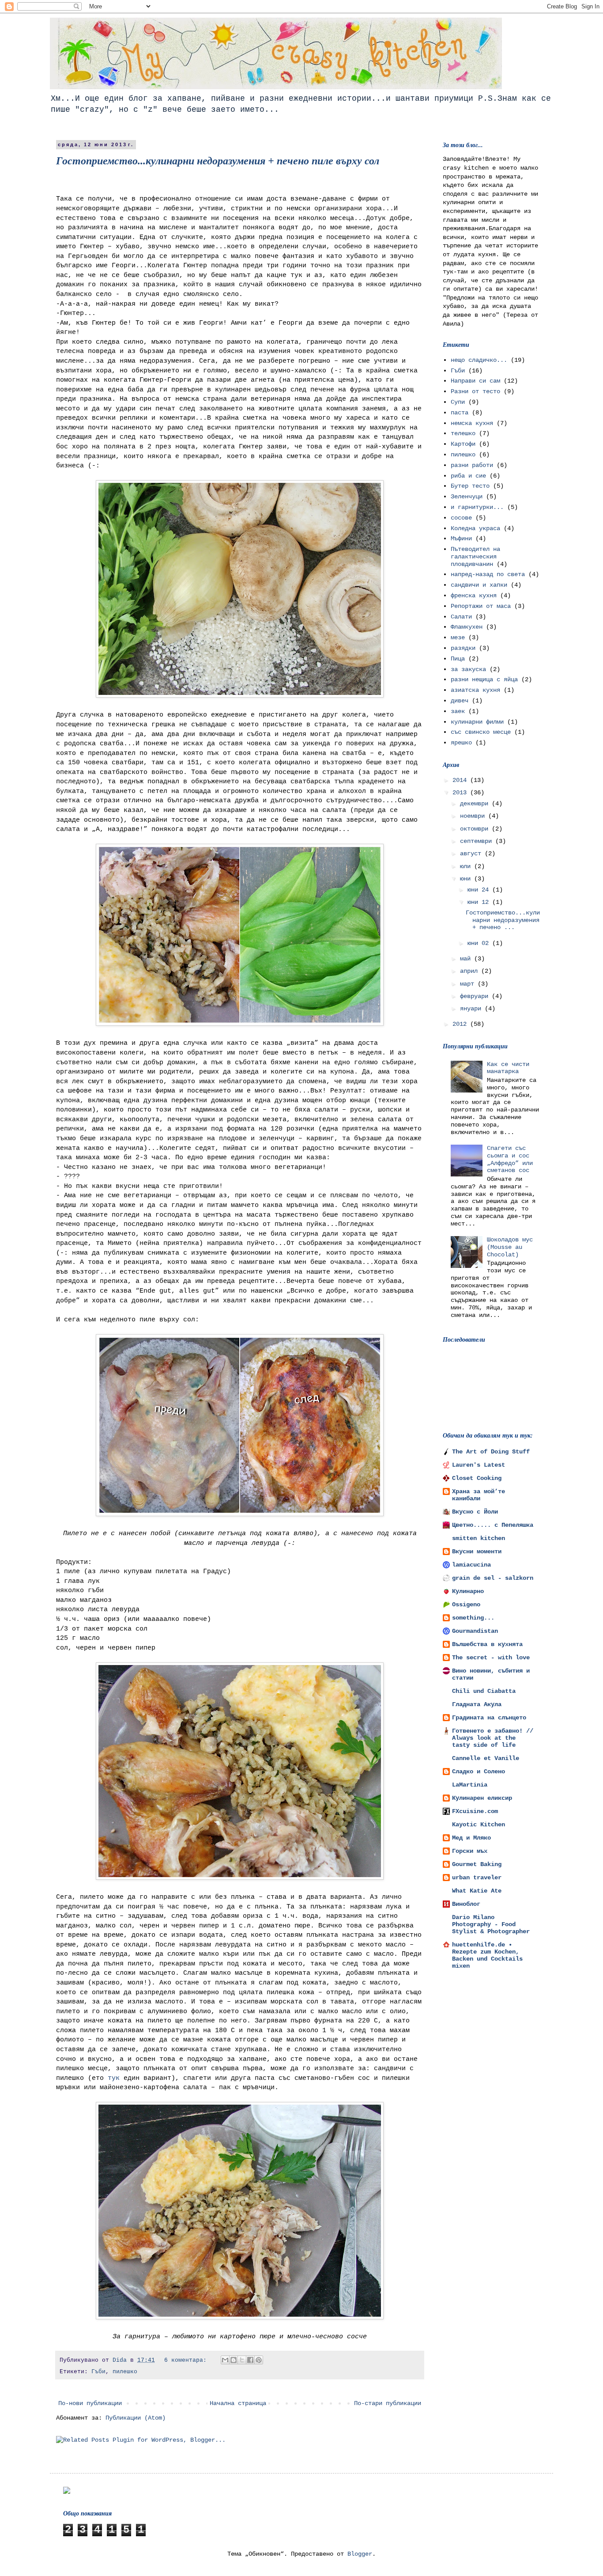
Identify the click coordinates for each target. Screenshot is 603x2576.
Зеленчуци (467, 497)
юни (467, 879)
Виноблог (466, 1904)
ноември (474, 816)
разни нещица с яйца (484, 679)
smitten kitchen (479, 1538)
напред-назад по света (488, 574)
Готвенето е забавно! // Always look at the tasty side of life (493, 1738)
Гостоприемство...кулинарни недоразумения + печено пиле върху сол (218, 161)
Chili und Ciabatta (484, 1691)
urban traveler (477, 1878)
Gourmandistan (475, 1631)
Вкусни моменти (477, 1552)
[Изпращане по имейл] (225, 2360)
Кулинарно (468, 1591)
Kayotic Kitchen (479, 1825)
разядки (463, 648)
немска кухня (472, 423)
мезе (458, 637)
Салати (461, 617)
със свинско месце (481, 732)
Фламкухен (467, 627)
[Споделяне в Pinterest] (259, 2360)
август (472, 854)
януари (472, 1009)
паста (460, 413)
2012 (461, 1024)
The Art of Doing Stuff (491, 1452)
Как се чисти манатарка (508, 1068)
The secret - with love (491, 1658)
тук (114, 2078)
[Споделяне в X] (242, 2360)
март (469, 984)
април (471, 971)
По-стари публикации (388, 2403)
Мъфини (461, 539)
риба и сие (468, 476)
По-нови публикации (90, 2403)
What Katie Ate (477, 1891)
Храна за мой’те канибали (479, 1495)
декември (476, 804)
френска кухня (474, 596)
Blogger (360, 2554)
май (467, 959)
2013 (461, 793)
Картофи (463, 444)
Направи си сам (475, 381)
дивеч (460, 701)
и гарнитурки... (477, 507)
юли (467, 866)
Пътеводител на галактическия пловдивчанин (475, 557)
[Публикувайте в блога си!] (234, 2360)
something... (473, 1618)
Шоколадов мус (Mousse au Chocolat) (510, 1247)
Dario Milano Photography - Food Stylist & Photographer (491, 1924)
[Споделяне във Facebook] (250, 2360)
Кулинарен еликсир (482, 1798)
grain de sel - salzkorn (493, 1578)
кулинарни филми (477, 722)
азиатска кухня (475, 690)
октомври (476, 829)
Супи (458, 402)
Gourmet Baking (477, 1864)
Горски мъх (470, 1851)
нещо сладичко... (479, 360)
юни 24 (480, 890)
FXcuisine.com (475, 1811)
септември (478, 841)
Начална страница (238, 2403)
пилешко (125, 2372)
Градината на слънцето (489, 1718)
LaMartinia (470, 1785)
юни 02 (480, 943)
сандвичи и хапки (479, 585)
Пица (458, 659)
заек (458, 711)
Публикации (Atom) (136, 2418)
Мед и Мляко (471, 1838)
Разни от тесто (475, 391)
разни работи (472, 465)
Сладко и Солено (479, 1772)
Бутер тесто (470, 486)
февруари (476, 996)
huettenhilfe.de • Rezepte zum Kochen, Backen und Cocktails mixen (487, 1955)
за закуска (468, 669)
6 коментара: (187, 2360)
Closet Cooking (477, 1478)
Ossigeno (466, 1605)
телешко (463, 433)
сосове (461, 518)
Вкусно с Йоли (475, 1512)
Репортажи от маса (481, 606)
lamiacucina (471, 1565)
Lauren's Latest (479, 1465)
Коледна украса (475, 528)
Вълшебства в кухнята (487, 1644)
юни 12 (480, 902)
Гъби (98, 2372)
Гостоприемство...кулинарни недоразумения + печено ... (503, 920)
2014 (461, 780)
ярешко (461, 743)
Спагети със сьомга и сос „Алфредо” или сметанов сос (510, 1159)
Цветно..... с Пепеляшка (493, 1525)
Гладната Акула (477, 1704)
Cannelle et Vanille (486, 1758)
